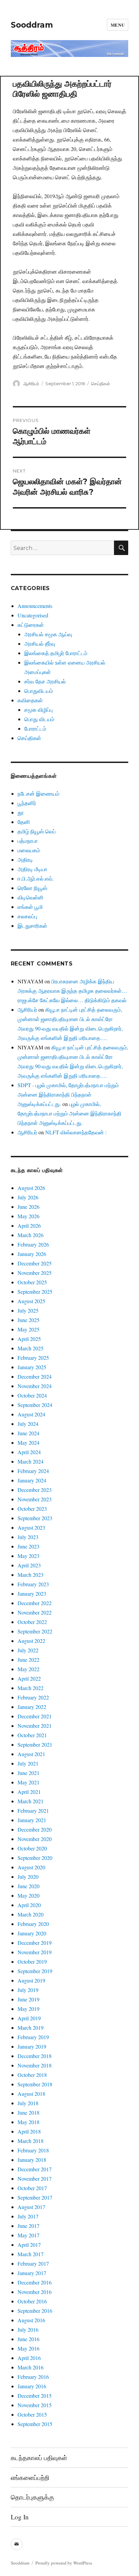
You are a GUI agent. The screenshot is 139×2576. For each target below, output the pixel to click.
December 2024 (35, 1376)
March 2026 (31, 1235)
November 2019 (35, 1952)
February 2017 (33, 2263)
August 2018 (31, 2094)
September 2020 (35, 1858)
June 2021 (29, 1773)
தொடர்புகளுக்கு (32, 2497)
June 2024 (29, 1433)
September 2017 (35, 2197)
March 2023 (31, 1575)
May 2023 (29, 1556)
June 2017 (29, 2226)
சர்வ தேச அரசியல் (45, 681)
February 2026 (33, 1244)
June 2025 (29, 1320)
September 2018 (35, 2084)
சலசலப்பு (27, 916)
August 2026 (31, 1188)
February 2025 (33, 1358)
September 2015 (35, 2424)
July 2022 (28, 1650)
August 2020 (31, 1867)
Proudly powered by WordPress (64, 2563)
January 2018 (32, 2160)
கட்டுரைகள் (31, 625)
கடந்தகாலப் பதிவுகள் (39, 2458)
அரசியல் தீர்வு (40, 643)
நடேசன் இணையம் (38, 793)
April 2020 (29, 1905)
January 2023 (32, 1593)
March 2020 (31, 1914)
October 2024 (32, 1395)
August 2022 (31, 1641)
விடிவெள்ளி (31, 897)
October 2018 (32, 2075)
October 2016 (32, 2301)
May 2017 (29, 2235)
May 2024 (29, 1443)
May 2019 (29, 2009)
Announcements (35, 606)
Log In (20, 2517)
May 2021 (29, 1782)
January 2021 (32, 1820)
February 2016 (33, 2377)
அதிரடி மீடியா (32, 869)
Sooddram (32, 25)
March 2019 (31, 2028)
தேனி (24, 822)
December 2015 (35, 2396)
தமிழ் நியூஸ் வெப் (37, 831)
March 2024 (31, 1461)
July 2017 (28, 2216)
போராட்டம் (35, 728)
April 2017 (29, 2245)
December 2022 (35, 1603)
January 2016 (32, 2386)
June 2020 (29, 1886)
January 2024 (32, 1480)
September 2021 (35, 1744)
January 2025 (32, 1367)
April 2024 (29, 1452)
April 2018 (29, 2131)
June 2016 (29, 2339)
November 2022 (35, 1612)
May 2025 (29, 1329)
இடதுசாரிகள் (32, 926)
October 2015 (32, 2414)
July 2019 (28, 1990)
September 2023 (35, 1518)
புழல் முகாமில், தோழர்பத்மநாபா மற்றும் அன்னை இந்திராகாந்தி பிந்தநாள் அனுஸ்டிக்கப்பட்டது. (69, 1113)
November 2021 (35, 1726)
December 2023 (35, 1490)
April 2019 (29, 2018)
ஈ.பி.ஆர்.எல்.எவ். (36, 878)
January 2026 (32, 1254)
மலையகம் (29, 850)
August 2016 (31, 2320)
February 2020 (33, 1924)
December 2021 (35, 1716)
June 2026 (29, 1207)
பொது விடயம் (39, 719)
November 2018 (35, 2065)
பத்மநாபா (28, 841)
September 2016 (35, 2311)
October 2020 (32, 1848)
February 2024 (33, 1471)
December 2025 (35, 1263)
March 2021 (31, 1801)
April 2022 (29, 1678)
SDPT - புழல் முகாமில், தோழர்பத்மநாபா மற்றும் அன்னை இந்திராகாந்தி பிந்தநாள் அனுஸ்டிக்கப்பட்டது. (68, 1094)
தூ (21, 812)
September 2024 (35, 1405)
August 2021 (31, 1754)
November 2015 (35, 2405)
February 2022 (33, 1697)
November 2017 (35, 2179)
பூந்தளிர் (27, 803)
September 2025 (35, 1292)
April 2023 (29, 1565)
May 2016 (29, 2348)
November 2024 (35, 1386)
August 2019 (31, 1980)
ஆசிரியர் (31, 384)
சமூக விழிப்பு (38, 710)
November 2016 (35, 2292)
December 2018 (35, 2056)
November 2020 (35, 1839)
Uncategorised (33, 615)
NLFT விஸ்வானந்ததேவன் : (76, 1132)
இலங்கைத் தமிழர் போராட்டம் (56, 653)
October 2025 (32, 1282)
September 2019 (35, 1971)
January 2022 (32, 1707)
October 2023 (32, 1509)
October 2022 (32, 1622)
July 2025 (28, 1310)
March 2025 (31, 1348)
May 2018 (29, 2122)
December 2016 (35, 2282)
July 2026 (28, 1197)
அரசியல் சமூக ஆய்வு (48, 634)
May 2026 (29, 1216)
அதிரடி (25, 860)
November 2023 (35, 1499)
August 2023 (31, 1527)
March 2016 (31, 2367)
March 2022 (31, 1688)
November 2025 (35, 1273)
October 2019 (32, 1961)
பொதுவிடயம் (39, 691)
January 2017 (32, 2273)
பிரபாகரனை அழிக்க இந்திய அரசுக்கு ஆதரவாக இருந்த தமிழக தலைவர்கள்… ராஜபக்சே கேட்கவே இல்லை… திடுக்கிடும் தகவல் (72, 991)
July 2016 (28, 2329)
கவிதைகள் (30, 700)
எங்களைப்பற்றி (30, 2477)
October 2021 (32, 1735)
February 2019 (33, 2037)
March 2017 (31, 2254)
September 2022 (35, 1631)
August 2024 (31, 1414)
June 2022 (29, 1660)
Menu (118, 25)
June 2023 (29, 1546)
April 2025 (29, 1339)
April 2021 (29, 1792)
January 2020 (32, 1933)
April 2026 (29, 1225)
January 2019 (32, 2046)
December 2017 (35, 2169)
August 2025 (31, 1301)
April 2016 (29, 2358)
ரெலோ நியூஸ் (32, 888)
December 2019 (35, 1943)
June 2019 (29, 1999)
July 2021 (28, 1763)
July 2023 (28, 1537)
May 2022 (29, 1669)
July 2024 (28, 1424)
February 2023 (33, 1584)
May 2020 (29, 1895)
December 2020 (35, 1829)
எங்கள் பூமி (30, 907)
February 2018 (33, 2150)
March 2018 (31, 2141)
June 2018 (29, 2112)
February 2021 (33, 1811)
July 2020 (28, 1877)
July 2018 (28, 2103)
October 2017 (32, 2188)
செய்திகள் (101, 384)
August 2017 (31, 2207)
